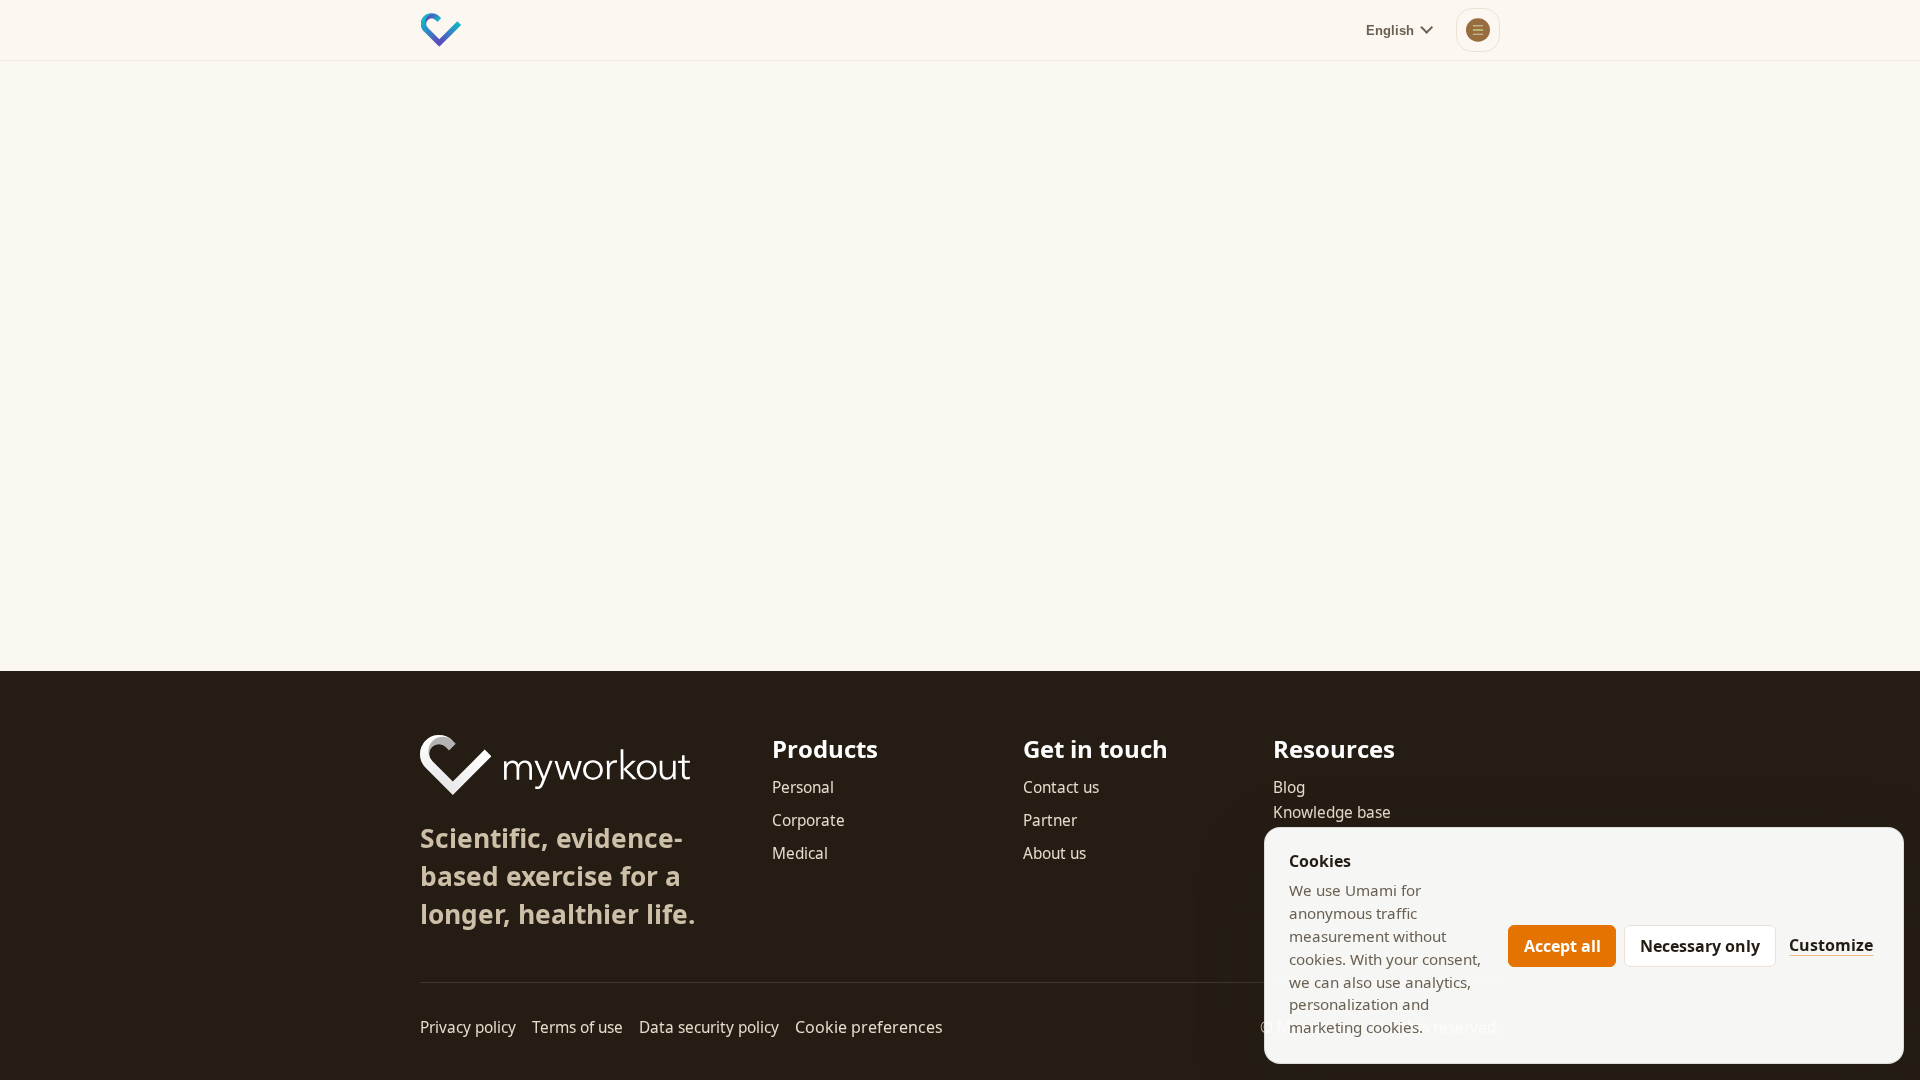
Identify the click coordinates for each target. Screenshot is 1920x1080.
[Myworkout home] (441, 30)
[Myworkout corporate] (555, 764)
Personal (803, 787)
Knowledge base (1332, 812)
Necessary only (1700, 946)
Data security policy (709, 1027)
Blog (1289, 787)
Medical (800, 853)
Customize (1831, 945)
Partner (1050, 820)
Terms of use (577, 1027)
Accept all (1562, 946)
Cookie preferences (869, 1027)
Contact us (1061, 787)
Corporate (808, 820)
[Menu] (1478, 30)
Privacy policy (468, 1027)
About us (1054, 853)
